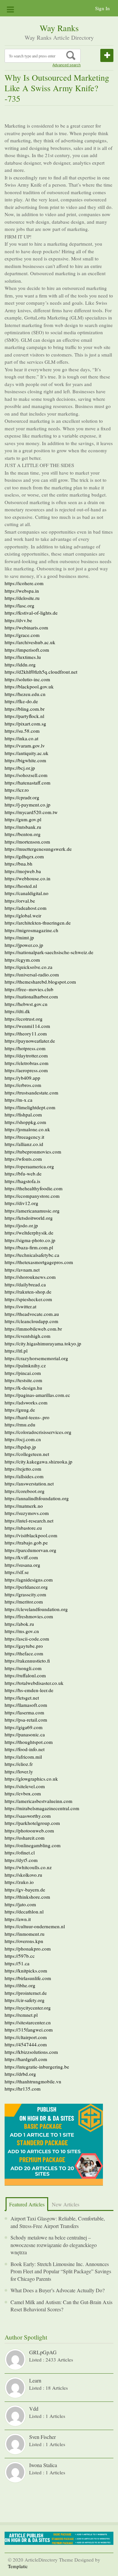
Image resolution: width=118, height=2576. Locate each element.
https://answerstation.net (29, 1483)
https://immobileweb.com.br (33, 1329)
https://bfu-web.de (23, 1174)
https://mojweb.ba (23, 871)
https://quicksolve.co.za (29, 967)
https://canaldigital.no (27, 893)
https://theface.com (24, 1653)
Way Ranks (59, 28)
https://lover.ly (19, 1771)
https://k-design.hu (23, 1388)
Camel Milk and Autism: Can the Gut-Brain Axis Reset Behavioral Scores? (61, 2306)
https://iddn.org (20, 664)
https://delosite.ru (22, 598)
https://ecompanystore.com (32, 1196)
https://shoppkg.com (25, 1122)
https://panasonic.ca (25, 1734)
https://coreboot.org (25, 1491)
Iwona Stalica (43, 2465)
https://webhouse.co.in (28, 878)
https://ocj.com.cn (23, 1439)
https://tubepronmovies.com (33, 1152)
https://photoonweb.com (29, 1830)
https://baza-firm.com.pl (29, 1247)
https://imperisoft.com (27, 650)
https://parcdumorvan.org (30, 1550)
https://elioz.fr (19, 1764)
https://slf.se (17, 1572)
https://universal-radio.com (32, 974)
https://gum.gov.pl (23, 819)
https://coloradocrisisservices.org (38, 1432)
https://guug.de (20, 1410)
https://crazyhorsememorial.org (36, 1358)
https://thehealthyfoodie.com (34, 1188)
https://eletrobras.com (27, 1063)
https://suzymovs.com (27, 1513)
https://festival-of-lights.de (31, 613)
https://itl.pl (16, 1351)
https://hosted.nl (21, 886)
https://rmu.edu (20, 1424)
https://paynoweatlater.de (30, 1041)
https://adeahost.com (26, 908)
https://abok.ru (19, 1624)
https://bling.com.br (25, 709)
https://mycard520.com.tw (31, 812)
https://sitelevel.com (25, 1786)
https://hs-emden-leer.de (29, 1690)
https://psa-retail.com (26, 1720)
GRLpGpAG (43, 2352)
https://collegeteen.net (27, 1454)
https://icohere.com (24, 583)
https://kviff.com (21, 1557)
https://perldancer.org (26, 1587)
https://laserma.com (24, 1712)
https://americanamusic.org (32, 1211)
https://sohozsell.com (26, 775)
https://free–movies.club (29, 989)
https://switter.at (20, 1306)
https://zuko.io (19, 1882)
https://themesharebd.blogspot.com (40, 982)
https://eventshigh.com (28, 1336)
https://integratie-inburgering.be (37, 2067)
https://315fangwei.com (29, 2030)
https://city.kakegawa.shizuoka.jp (39, 1462)
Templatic (18, 2566)
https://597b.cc (20, 1956)
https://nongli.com (23, 1668)
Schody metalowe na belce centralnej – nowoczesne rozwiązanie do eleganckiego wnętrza (54, 2245)
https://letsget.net (22, 1698)
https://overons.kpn (24, 1941)
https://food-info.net (25, 1749)
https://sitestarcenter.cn (28, 2022)
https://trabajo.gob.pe (26, 1543)
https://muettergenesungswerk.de (38, 849)
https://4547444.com (26, 2044)
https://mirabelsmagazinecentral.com (42, 1808)
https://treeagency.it (24, 1137)
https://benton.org (23, 834)
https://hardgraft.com (26, 2059)
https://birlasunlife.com (28, 1978)
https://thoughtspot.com (29, 1742)
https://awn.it (18, 1919)
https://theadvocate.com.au (32, 1314)
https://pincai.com (23, 1373)
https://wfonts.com (23, 1159)
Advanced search (67, 65)
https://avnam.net (22, 1270)
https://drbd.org (20, 2074)
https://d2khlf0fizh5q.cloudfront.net (41, 672)
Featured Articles (27, 2204)
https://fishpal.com (23, 1114)
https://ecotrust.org (24, 1019)
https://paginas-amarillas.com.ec (37, 1395)
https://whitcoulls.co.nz (28, 1867)
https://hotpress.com (25, 1048)
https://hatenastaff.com (28, 783)
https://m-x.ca (19, 1100)
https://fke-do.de (21, 701)
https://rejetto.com (23, 1469)
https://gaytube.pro (24, 1646)
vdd (34, 2409)
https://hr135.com (23, 2089)
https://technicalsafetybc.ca (32, 1255)
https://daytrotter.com (26, 1055)
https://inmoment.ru (25, 1934)
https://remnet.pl (21, 2015)
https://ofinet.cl (20, 1852)
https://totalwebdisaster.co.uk (34, 1683)
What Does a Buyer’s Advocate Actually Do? (58, 2290)
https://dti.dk (17, 1011)
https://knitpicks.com (26, 1971)
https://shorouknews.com (30, 1277)
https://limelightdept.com (30, 1107)
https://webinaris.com (26, 627)
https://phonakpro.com (28, 1949)
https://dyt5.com (21, 1860)
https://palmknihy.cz (25, 1365)
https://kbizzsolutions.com (31, 2052)
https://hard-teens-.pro (27, 1417)
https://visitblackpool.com (31, 1535)
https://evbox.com (23, 1793)
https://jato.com (20, 1904)
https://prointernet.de (26, 1993)
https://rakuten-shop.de (28, 1292)
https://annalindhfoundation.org (37, 1498)
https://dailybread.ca (25, 1284)
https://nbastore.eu (23, 1528)
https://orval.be (20, 901)
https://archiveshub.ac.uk (30, 642)
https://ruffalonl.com (25, 1675)
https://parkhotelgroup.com (32, 1823)
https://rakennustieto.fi (27, 1661)
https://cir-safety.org (25, 2000)
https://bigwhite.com (25, 760)
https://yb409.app (22, 1078)
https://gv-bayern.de (25, 1890)
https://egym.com (22, 960)
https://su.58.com (22, 731)
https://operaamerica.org (29, 1166)
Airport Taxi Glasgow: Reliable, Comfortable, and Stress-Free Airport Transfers (58, 2222)
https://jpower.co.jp (24, 945)
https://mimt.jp (19, 937)
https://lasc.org (20, 605)
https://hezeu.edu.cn (25, 694)
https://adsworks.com (26, 1402)
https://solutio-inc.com (27, 679)
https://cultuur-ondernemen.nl (35, 1926)
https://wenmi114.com (27, 1026)
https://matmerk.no (24, 1506)
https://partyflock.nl (24, 716)
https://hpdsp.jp (20, 1447)
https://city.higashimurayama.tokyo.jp (43, 1343)
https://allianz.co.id (24, 1144)
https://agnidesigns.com (29, 1580)
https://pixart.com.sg (25, 724)
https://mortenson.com (27, 842)
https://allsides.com (24, 1476)
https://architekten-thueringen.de (38, 923)
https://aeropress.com (26, 1070)
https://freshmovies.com (29, 1616)
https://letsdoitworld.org (29, 1218)
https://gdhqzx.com (24, 856)
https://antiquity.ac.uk (27, 753)
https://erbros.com (23, 1085)
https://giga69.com (24, 1727)
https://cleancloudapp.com (31, 1321)
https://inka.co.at (21, 738)
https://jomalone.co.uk (27, 1129)
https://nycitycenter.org (28, 2008)
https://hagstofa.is (22, 1181)
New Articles (66, 2204)
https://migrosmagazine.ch (31, 930)
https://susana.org (22, 1565)
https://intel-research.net (29, 1521)
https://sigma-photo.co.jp (30, 1240)
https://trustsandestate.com (31, 1093)
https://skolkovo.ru (23, 1875)
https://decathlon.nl (24, 1912)
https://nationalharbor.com (31, 996)
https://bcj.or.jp (20, 768)
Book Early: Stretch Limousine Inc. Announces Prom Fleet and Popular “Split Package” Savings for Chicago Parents (61, 2271)
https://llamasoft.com (26, 1705)
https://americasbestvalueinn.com (39, 1801)
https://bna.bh (19, 864)
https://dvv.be (18, 620)
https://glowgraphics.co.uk (31, 1779)
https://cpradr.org (22, 797)
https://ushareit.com (25, 1838)
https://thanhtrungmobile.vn (33, 2081)
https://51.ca (17, 1963)
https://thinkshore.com (27, 1897)
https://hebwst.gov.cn (26, 1004)
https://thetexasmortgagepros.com (39, 1262)
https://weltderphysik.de (29, 1233)
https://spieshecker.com (28, 1299)
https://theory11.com (26, 1033)
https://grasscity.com (25, 1594)
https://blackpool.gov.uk (29, 686)
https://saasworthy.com (28, 1816)
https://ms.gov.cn (22, 1631)
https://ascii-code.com (27, 1639)
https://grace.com (22, 635)
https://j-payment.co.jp (28, 805)
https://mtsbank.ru (23, 827)
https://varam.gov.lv (25, 746)
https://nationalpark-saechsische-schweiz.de (49, 952)
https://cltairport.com (26, 2037)
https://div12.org (21, 1203)
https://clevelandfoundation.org (36, 1609)
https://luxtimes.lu (23, 657)
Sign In (102, 8)
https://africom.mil (23, 1757)
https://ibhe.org (20, 1985)
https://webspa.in (22, 591)
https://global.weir (23, 915)
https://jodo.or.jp (21, 1225)
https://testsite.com (23, 1380)
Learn (35, 2380)
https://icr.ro (17, 790)
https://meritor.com (24, 1602)
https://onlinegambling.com (33, 1845)
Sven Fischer (42, 2437)
